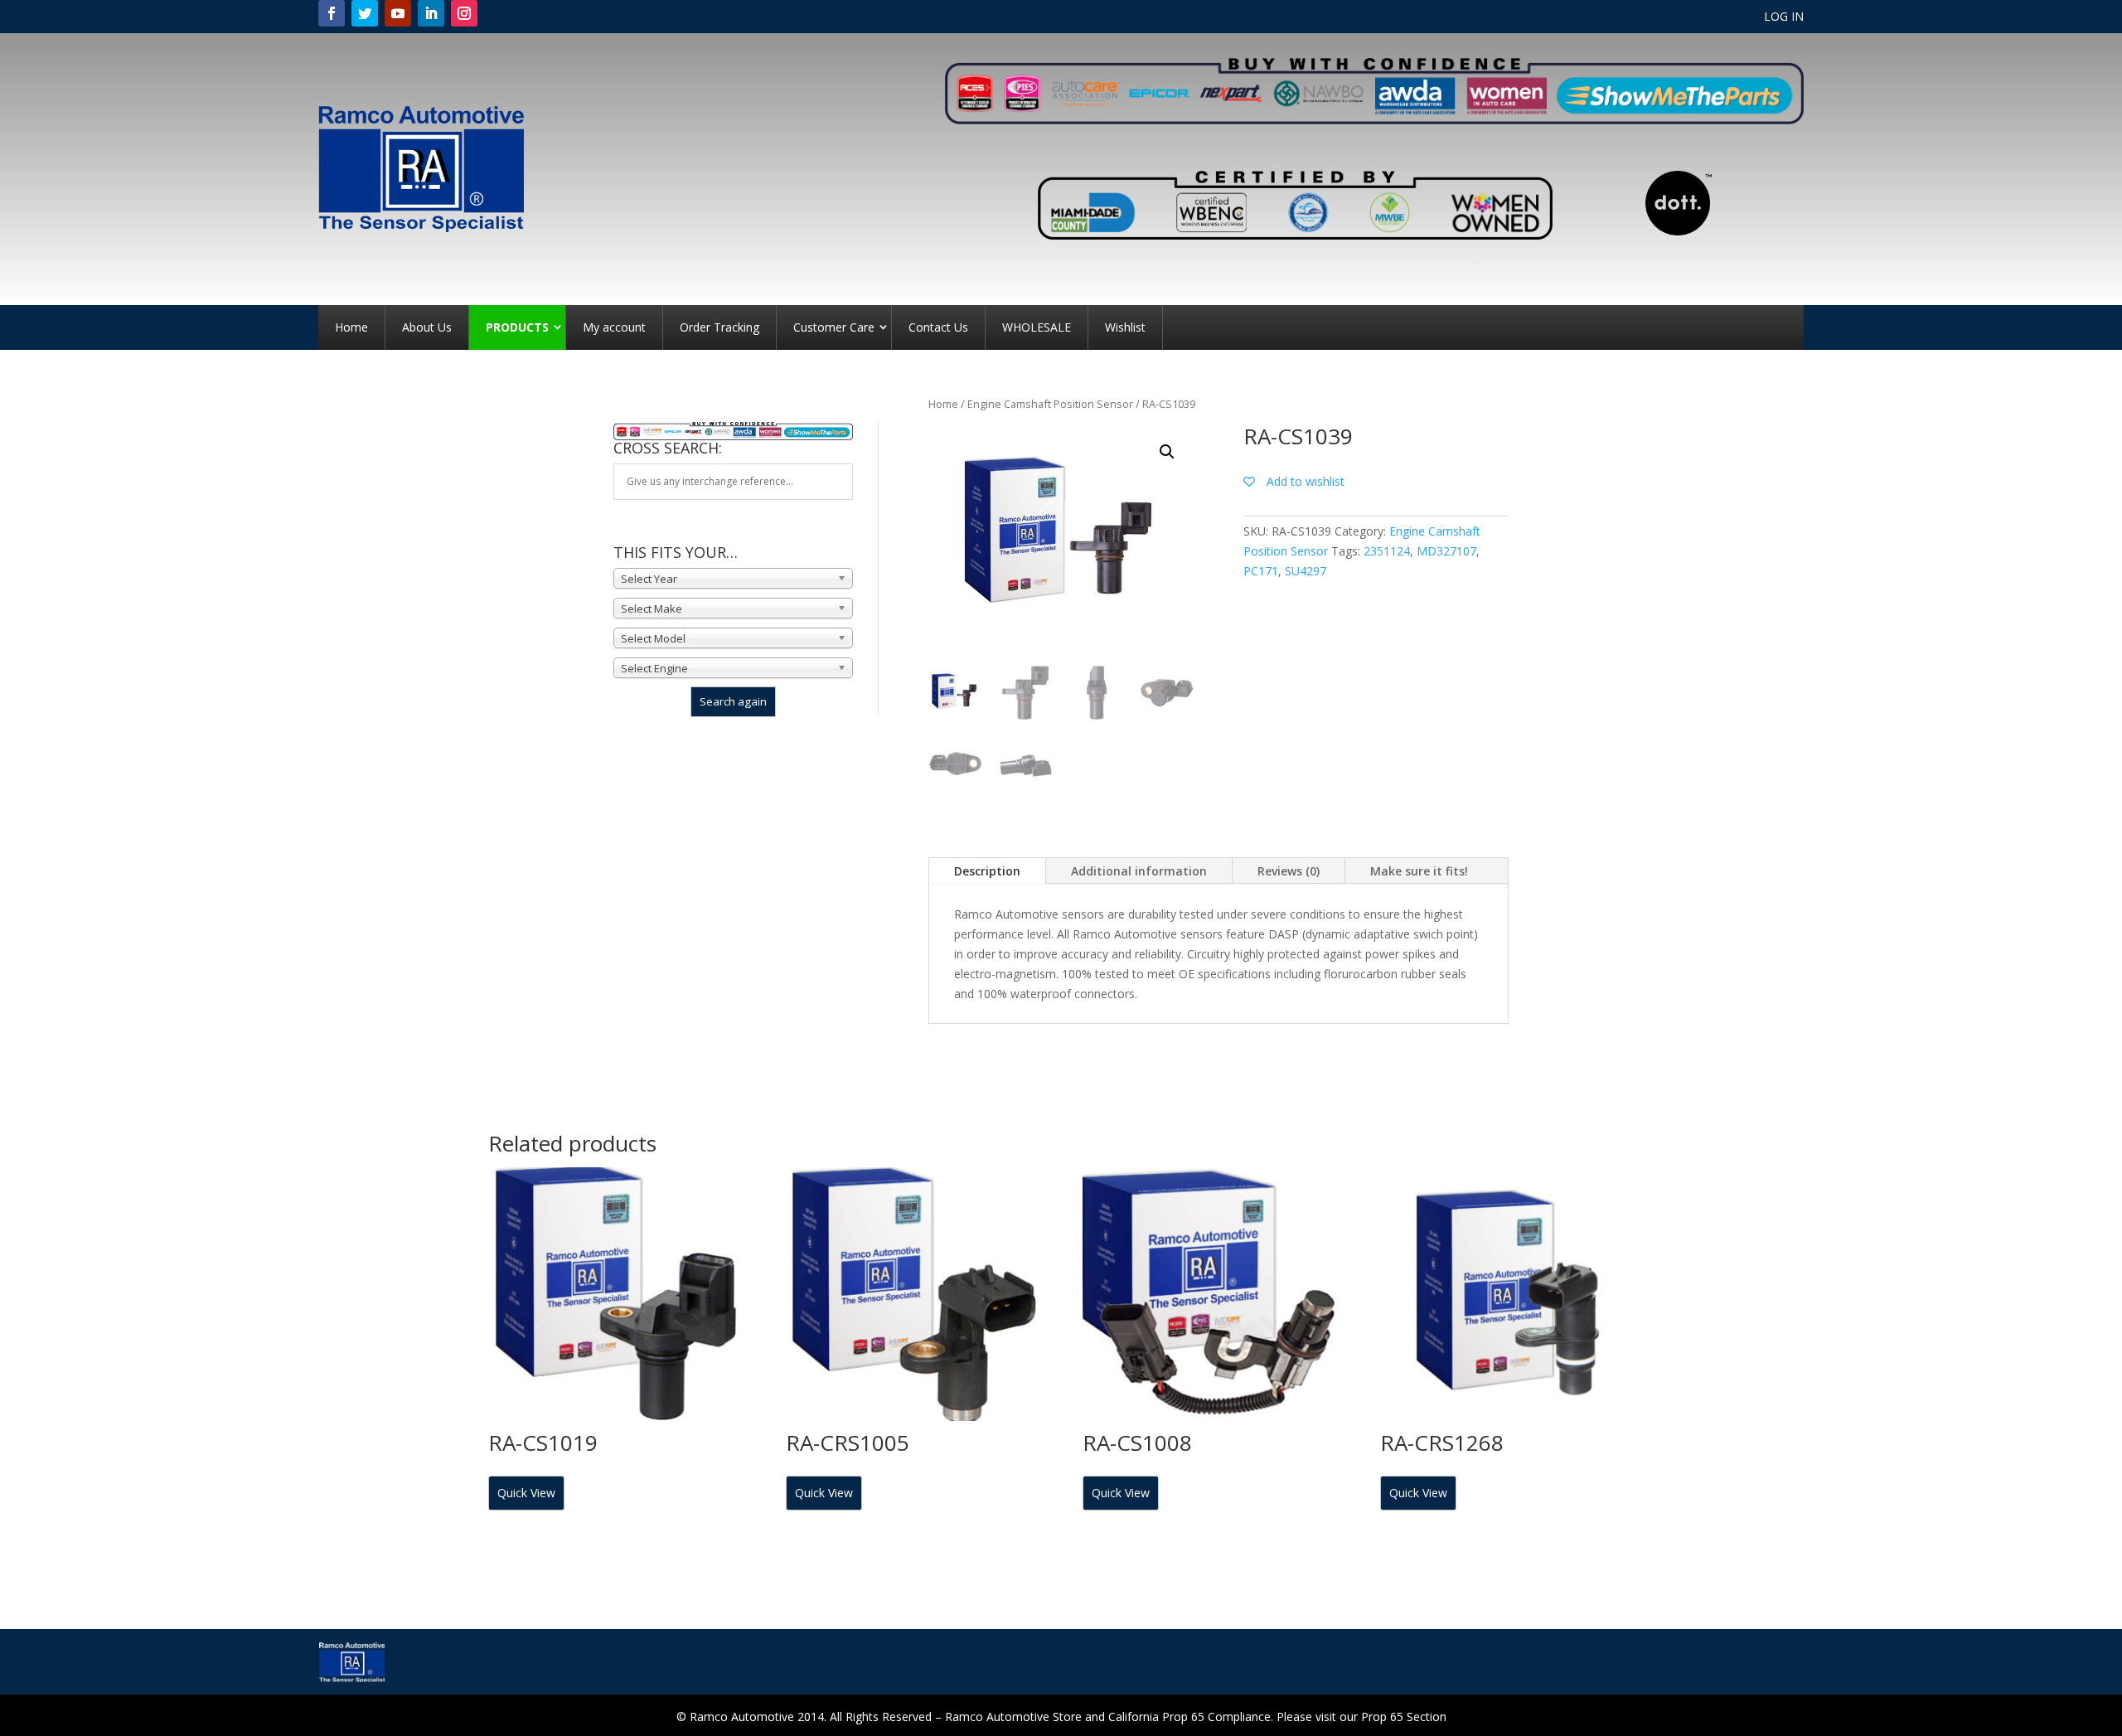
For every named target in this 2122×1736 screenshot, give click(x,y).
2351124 (1387, 551)
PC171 (1261, 571)
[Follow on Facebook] (332, 13)
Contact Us (938, 327)
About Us (427, 327)
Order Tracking (719, 327)
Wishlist (1125, 327)
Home (351, 327)
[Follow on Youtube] (398, 13)
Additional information (1139, 871)
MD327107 (1446, 551)
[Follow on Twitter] (365, 13)
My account (614, 327)
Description (987, 871)
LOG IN (1784, 17)
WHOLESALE (1037, 327)
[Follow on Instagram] (464, 13)
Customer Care (834, 327)
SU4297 (1306, 571)
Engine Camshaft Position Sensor (1050, 404)
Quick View (526, 1493)
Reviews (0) (1289, 871)
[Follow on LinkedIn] (431, 13)
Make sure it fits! (1419, 871)
